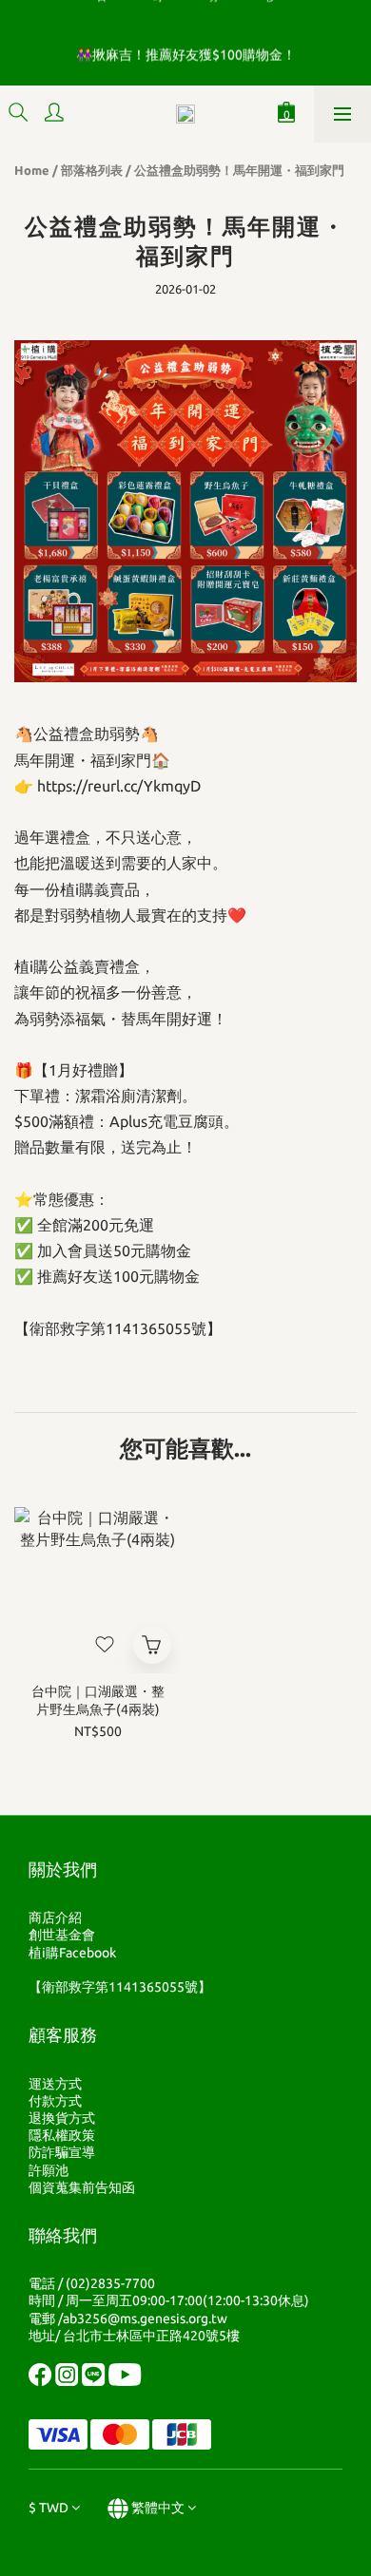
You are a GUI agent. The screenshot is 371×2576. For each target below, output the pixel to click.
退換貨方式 (62, 2118)
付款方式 (55, 2101)
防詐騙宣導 (62, 2152)
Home (32, 170)
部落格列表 (92, 170)
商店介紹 (55, 1918)
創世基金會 (62, 1935)
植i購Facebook (72, 1953)
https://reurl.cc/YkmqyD (119, 786)
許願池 (49, 2170)
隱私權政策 (62, 2135)
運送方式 (55, 2084)
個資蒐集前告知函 (82, 2187)
